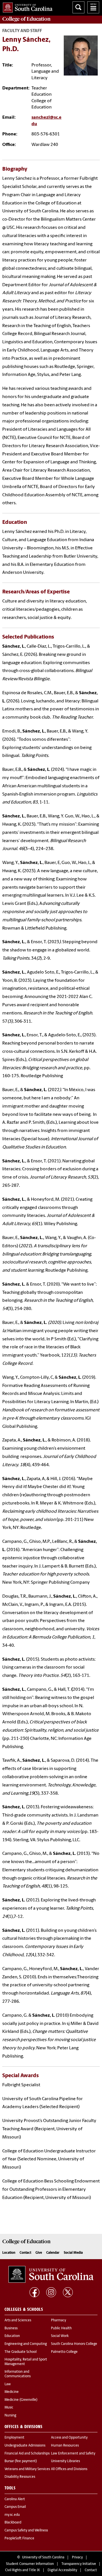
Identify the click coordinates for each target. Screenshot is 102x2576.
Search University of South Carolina (78, 7)
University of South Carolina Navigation (93, 7)
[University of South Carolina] (51, 2274)
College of (26, 19)
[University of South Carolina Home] (26, 6)
